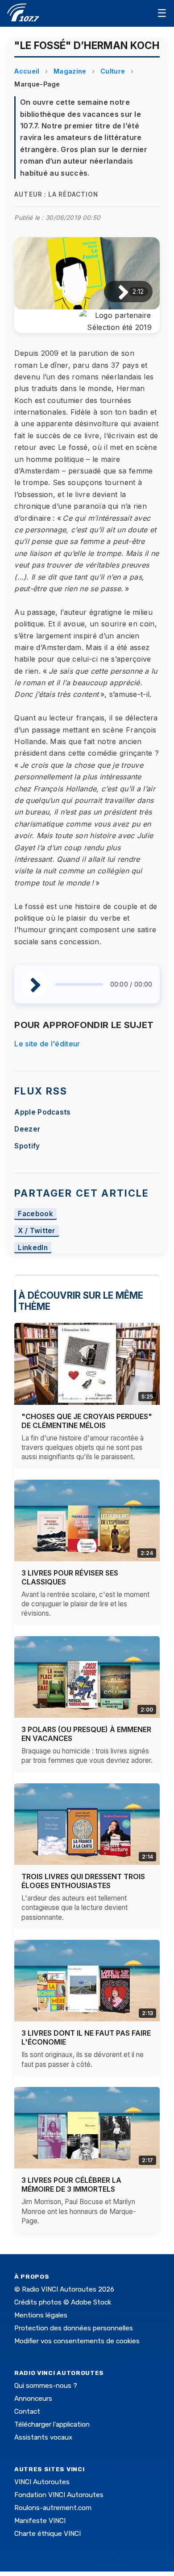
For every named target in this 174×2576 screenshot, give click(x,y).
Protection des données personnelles (74, 2328)
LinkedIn (33, 1248)
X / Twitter (37, 1231)
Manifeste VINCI (40, 2521)
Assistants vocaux (43, 2437)
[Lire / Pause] (116, 292)
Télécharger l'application (52, 2424)
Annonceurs (33, 2399)
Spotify (27, 1146)
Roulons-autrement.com (53, 2508)
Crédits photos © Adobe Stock (63, 2302)
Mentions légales (41, 2315)
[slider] (79, 984)
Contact (27, 2411)
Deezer (27, 1129)
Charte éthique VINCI (48, 2534)
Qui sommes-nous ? (46, 2386)
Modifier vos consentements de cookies (77, 2341)
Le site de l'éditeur (47, 1044)
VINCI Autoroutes (42, 2482)
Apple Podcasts (42, 1112)
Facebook (35, 1214)
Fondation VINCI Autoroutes (59, 2495)
